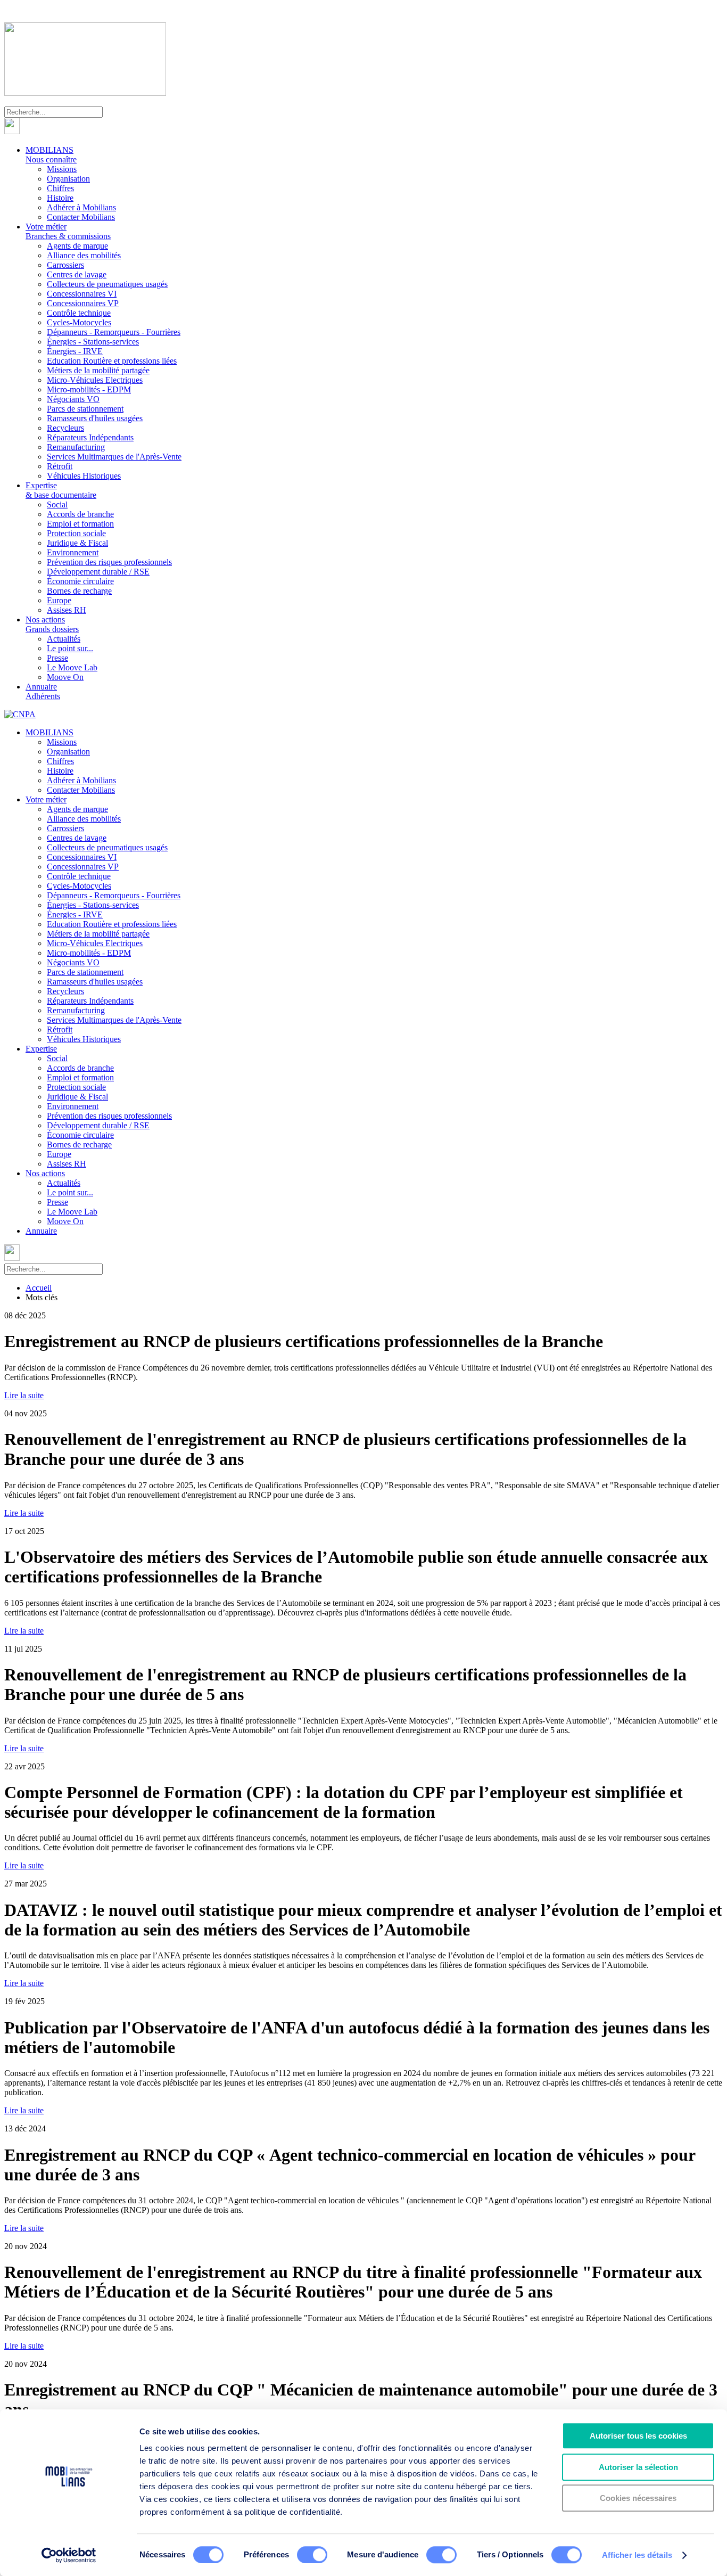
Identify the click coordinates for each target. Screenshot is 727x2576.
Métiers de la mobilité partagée (98, 370)
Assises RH (67, 610)
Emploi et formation (80, 524)
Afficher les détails (637, 2555)
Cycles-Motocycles (79, 322)
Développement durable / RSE (98, 572)
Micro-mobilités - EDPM (89, 389)
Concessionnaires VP (83, 303)
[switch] (312, 2555)
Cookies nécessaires (638, 2498)
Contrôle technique (79, 313)
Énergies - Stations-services (93, 342)
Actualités (64, 639)
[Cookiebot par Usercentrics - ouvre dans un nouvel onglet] (69, 2555)
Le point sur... (70, 648)
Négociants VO (73, 399)
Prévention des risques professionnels (109, 562)
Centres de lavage (77, 274)
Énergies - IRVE (75, 351)
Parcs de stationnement (85, 409)
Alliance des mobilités (84, 255)
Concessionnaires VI (82, 294)
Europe (59, 600)
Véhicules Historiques (84, 476)
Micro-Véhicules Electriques (95, 380)
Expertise (61, 490)
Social (57, 504)
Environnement (73, 552)
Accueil (39, 1288)
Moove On (65, 677)
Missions (62, 169)
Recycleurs (65, 428)
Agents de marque (77, 246)
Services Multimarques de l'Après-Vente (114, 457)
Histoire (60, 198)
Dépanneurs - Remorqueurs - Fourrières (114, 332)
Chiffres (60, 188)
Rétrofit (60, 466)
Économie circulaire (80, 581)
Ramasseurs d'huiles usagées (95, 418)
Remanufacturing (76, 447)
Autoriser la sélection (638, 2467)
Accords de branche (80, 514)
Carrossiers (65, 265)
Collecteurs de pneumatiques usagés (107, 284)
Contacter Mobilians (81, 217)
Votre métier (68, 231)
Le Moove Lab (72, 667)
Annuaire (43, 691)
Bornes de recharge (79, 591)
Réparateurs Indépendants (90, 437)
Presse (57, 658)
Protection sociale (76, 533)
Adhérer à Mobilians (81, 207)
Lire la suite (24, 1395)
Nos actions (52, 624)
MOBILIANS (51, 155)
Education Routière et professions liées (112, 361)
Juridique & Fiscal (77, 543)
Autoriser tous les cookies (638, 2436)
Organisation (68, 179)
